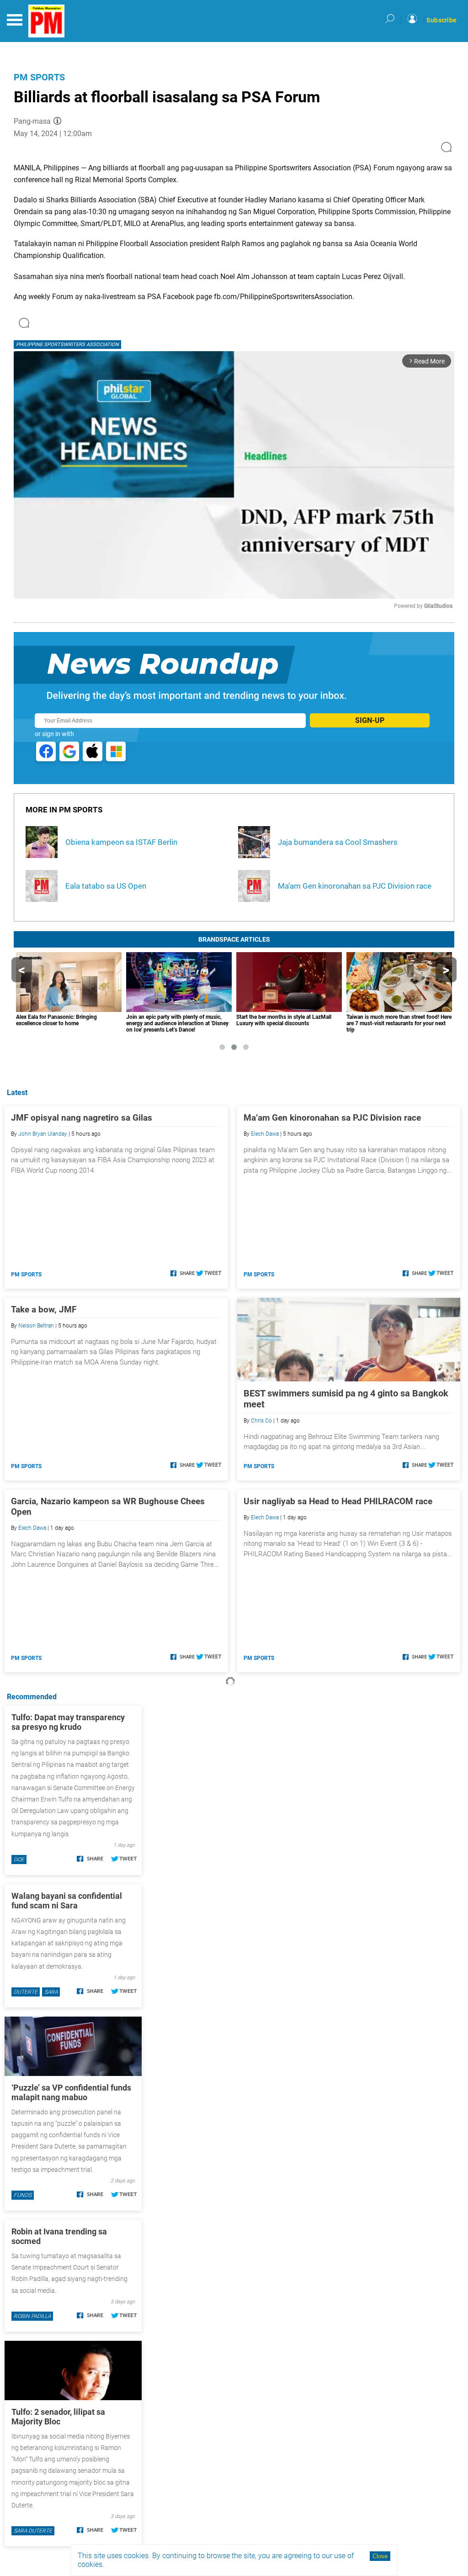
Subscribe (441, 20)
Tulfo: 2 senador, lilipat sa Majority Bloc (58, 2417)
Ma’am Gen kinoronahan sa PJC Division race (332, 1118)
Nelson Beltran (36, 1326)
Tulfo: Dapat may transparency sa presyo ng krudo (68, 1722)
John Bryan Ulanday (43, 1134)
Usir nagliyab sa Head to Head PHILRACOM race (338, 1501)
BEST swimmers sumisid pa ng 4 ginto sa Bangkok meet (346, 1399)
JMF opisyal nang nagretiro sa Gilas (82, 1118)
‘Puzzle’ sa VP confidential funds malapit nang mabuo (71, 2092)
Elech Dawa (265, 1134)
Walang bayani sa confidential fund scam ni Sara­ (67, 1901)
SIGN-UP (370, 720)
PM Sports (39, 77)
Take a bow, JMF (44, 1309)
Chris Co (261, 1421)
